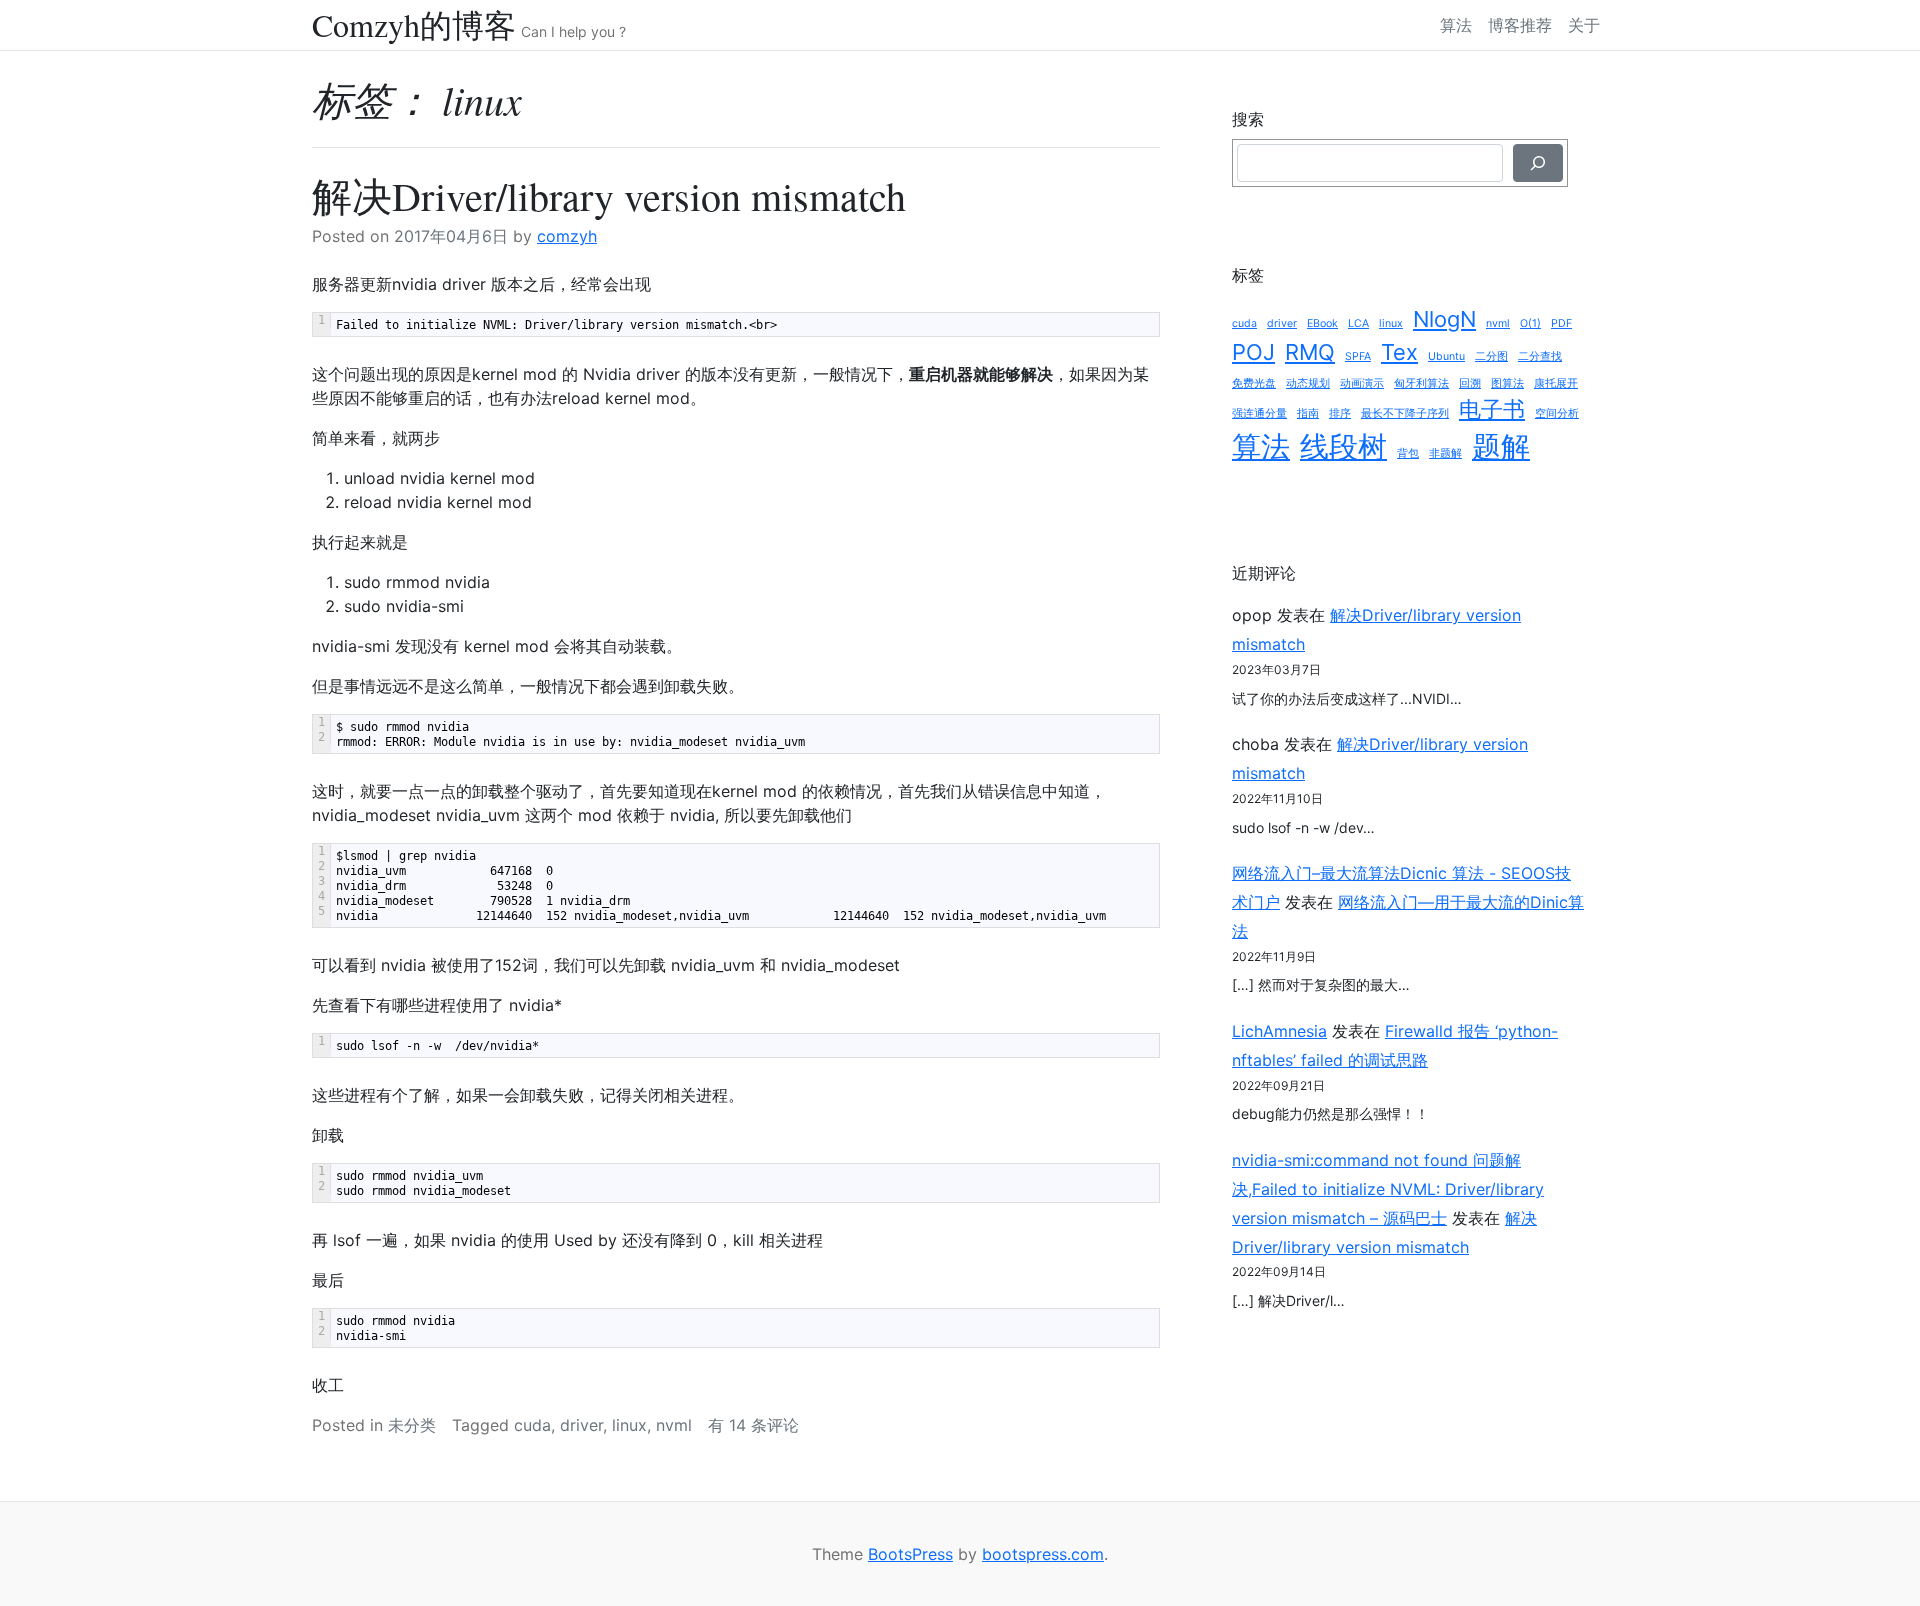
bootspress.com (1043, 1554)
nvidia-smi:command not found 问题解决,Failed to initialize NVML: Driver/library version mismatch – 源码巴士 (1388, 1189)
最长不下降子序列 (1405, 413)
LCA (1358, 323)
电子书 (1492, 409)
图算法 (1507, 383)
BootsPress (910, 1554)
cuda (532, 1425)
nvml (674, 1425)
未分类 (412, 1425)
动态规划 (1308, 383)
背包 (1408, 453)
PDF (1561, 323)
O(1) (1530, 323)
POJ (1253, 352)
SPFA (1358, 356)
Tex (1399, 352)
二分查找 (1540, 356)
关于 (1584, 25)
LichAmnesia (1279, 1031)
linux (629, 1425)
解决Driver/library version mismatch (609, 195)
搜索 (1248, 119)
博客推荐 (1520, 25)
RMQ (1310, 352)
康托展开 (1556, 383)
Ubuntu (1446, 356)
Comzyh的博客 (414, 25)
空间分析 (1557, 413)
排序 (1340, 413)
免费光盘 (1254, 383)
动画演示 (1362, 383)
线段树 (1343, 446)
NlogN (1444, 319)
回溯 (1470, 383)
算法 (1456, 25)
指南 (1308, 413)
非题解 (1445, 453)
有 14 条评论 (753, 1425)
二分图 (1491, 356)
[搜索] (1538, 163)
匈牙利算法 (1421, 383)
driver (581, 1425)
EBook (1322, 323)
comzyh (567, 236)
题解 (1501, 446)
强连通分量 (1259, 413)
